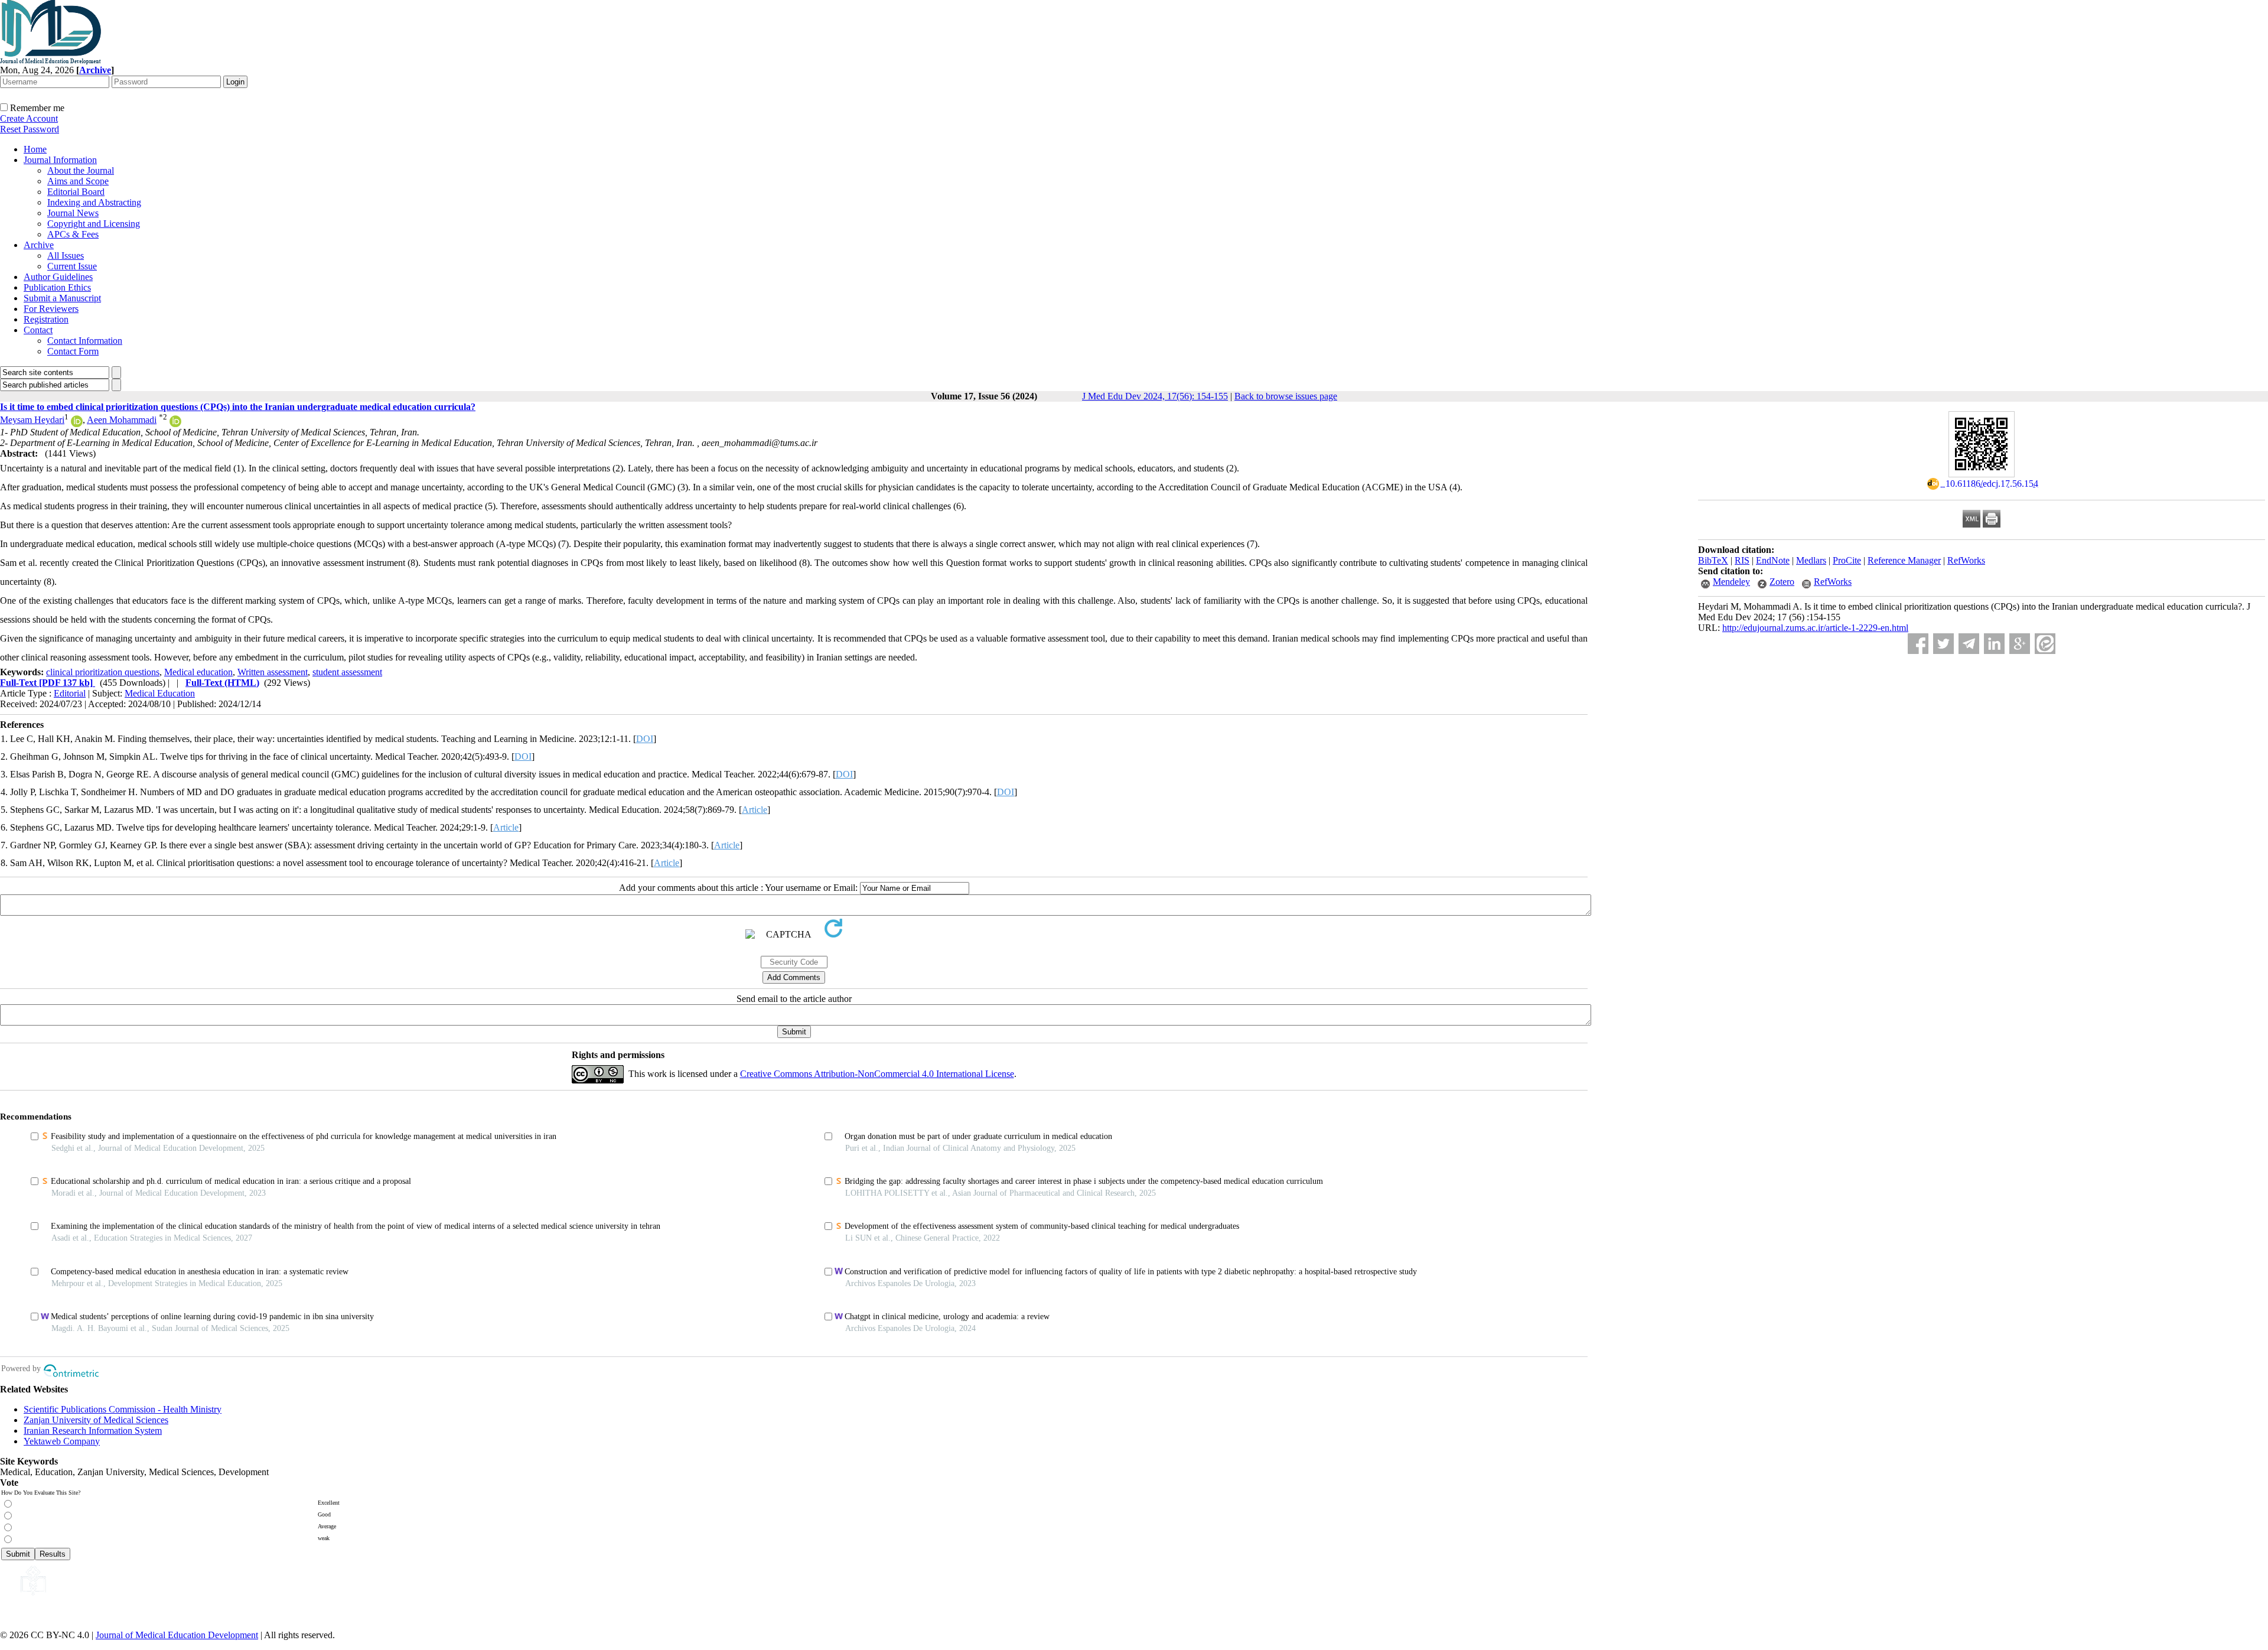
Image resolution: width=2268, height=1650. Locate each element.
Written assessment (273, 672)
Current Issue (72, 266)
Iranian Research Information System (93, 1431)
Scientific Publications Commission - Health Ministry (123, 1409)
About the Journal (81, 170)
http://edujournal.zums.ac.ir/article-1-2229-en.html (1815, 628)
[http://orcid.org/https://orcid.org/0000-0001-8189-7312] (77, 424)
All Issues (66, 256)
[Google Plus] (2020, 644)
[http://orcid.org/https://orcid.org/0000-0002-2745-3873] (175, 424)
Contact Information (85, 341)
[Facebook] (1918, 644)
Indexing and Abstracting (94, 202)
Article (755, 810)
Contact (38, 330)
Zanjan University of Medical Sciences (96, 1420)
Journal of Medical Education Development (177, 1635)
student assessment (347, 672)
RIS (1742, 560)
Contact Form (73, 351)
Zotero (1782, 582)
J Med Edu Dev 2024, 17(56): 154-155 (1155, 396)
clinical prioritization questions (103, 672)
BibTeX (1713, 560)
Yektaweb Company (62, 1441)
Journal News (73, 213)
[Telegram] (1969, 644)
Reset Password (30, 129)
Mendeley (1731, 582)
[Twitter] (1943, 644)
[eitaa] (2045, 644)
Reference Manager (1904, 560)
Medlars (1811, 560)
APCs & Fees (73, 234)
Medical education (198, 672)
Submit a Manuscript (62, 298)
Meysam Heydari (32, 420)
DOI (645, 739)
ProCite (1847, 560)
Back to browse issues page (1286, 396)
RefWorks (1966, 560)
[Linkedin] (1994, 644)
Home (35, 149)
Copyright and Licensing (94, 224)
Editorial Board (76, 192)
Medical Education (160, 693)
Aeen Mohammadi (122, 420)
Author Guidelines (58, 277)
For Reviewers (51, 309)
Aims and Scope (78, 181)
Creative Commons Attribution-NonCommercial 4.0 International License (877, 1074)
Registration (46, 319)
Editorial (70, 693)
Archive (39, 245)
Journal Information (60, 160)
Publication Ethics (57, 287)
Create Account (29, 118)
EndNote (1773, 560)
